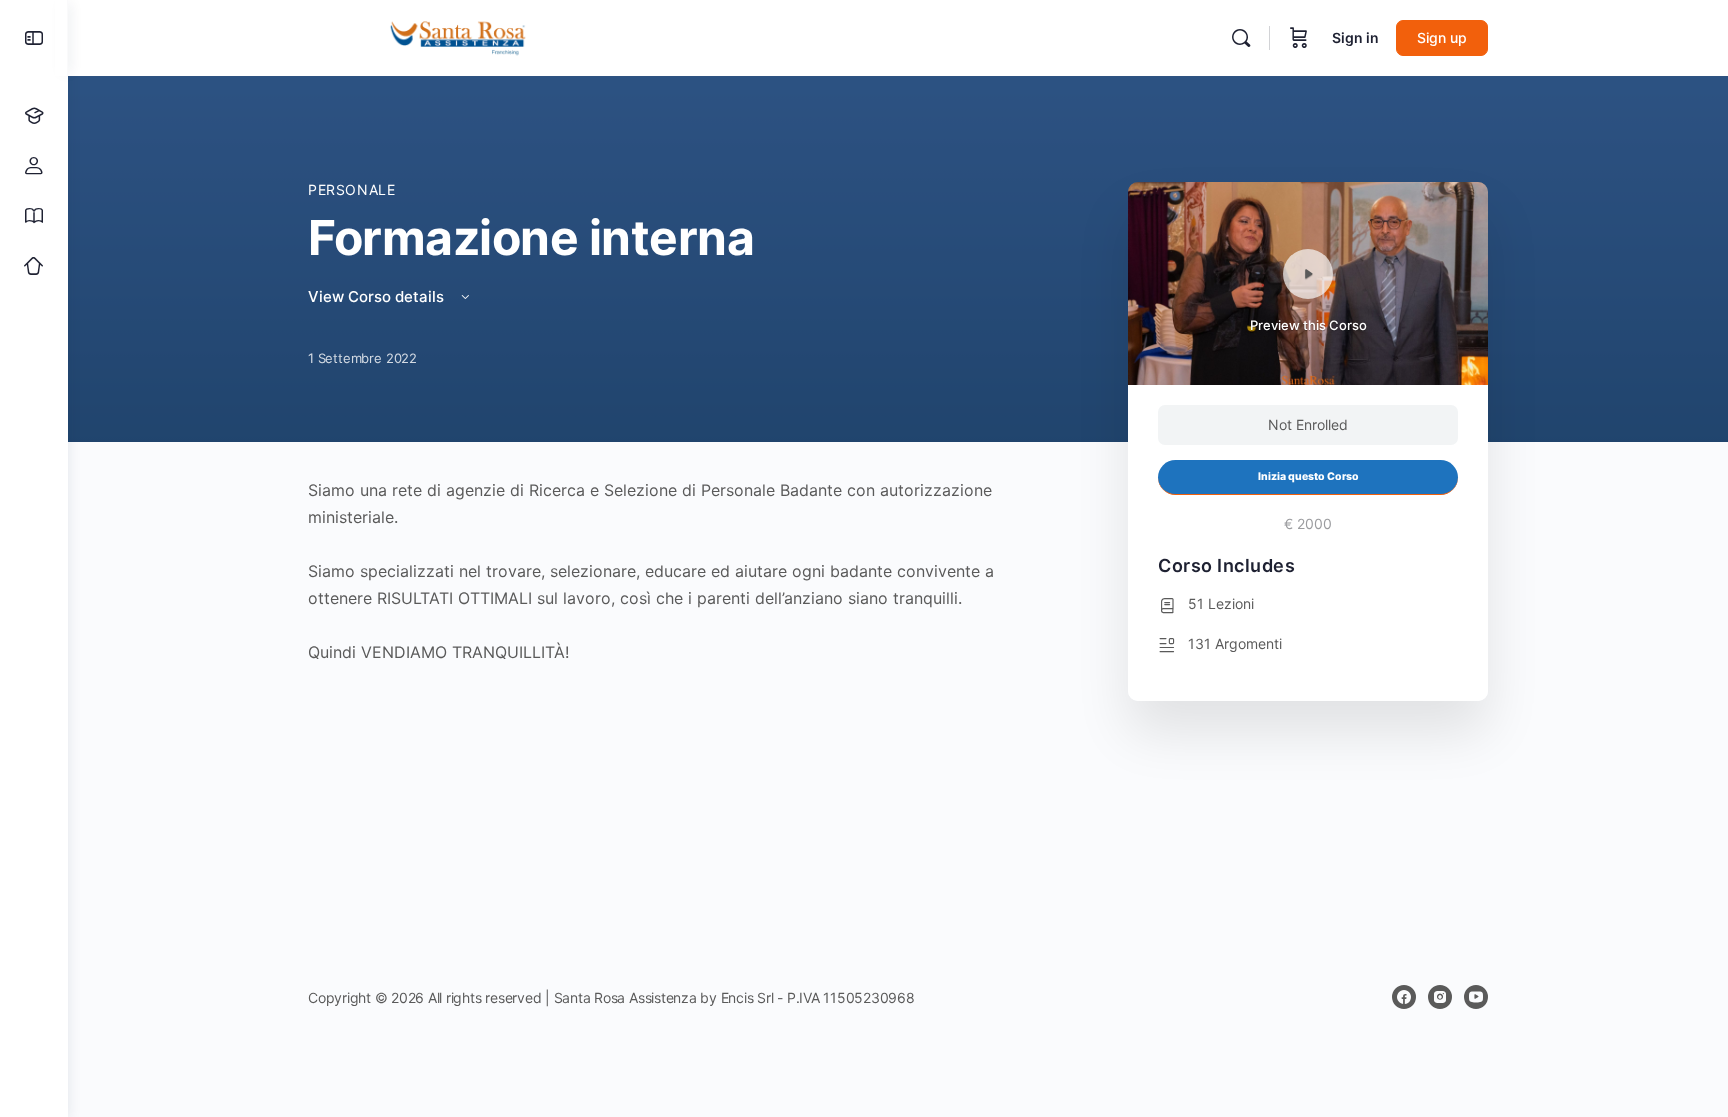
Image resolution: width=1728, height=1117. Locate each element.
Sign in (1355, 37)
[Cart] (1299, 38)
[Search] (1241, 38)
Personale (352, 189)
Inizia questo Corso (1308, 476)
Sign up (1442, 37)
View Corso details (378, 296)
